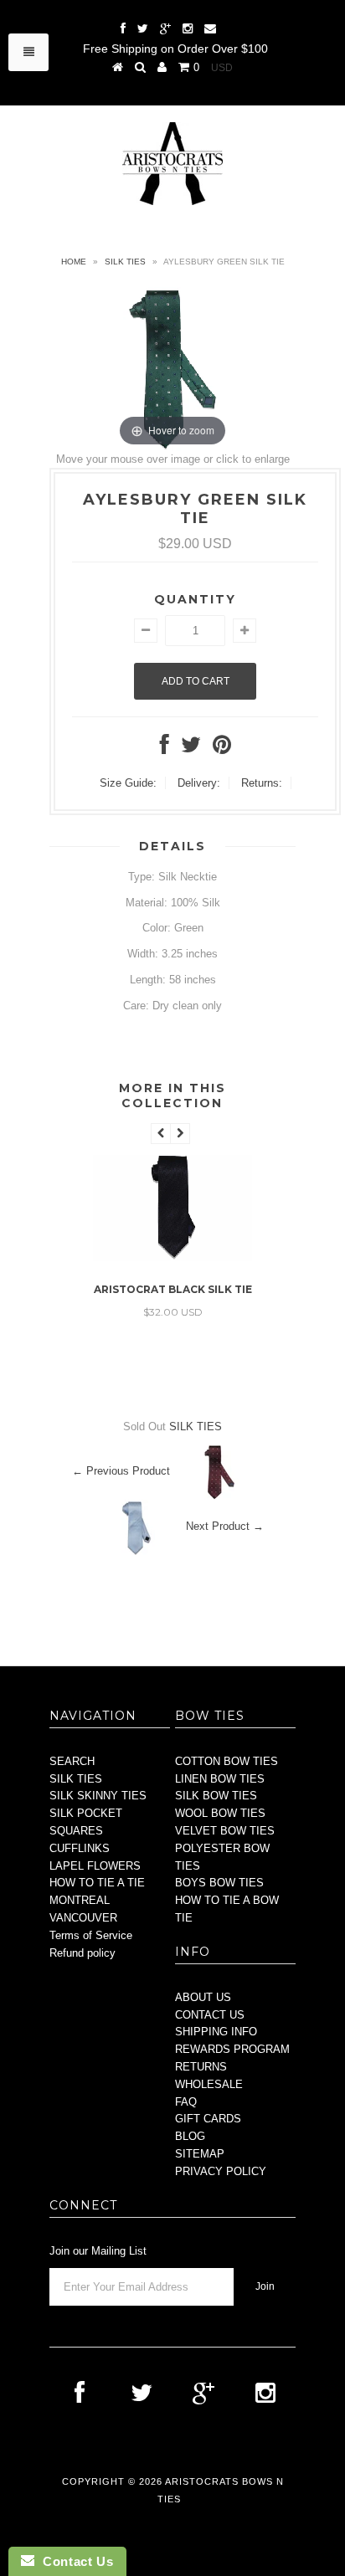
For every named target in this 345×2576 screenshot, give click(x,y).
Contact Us (74, 2561)
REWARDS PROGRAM (232, 2049)
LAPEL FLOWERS (95, 1866)
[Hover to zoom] (172, 368)
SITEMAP (200, 2154)
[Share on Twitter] (191, 749)
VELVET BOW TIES (225, 1831)
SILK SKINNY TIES (98, 1796)
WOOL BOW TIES (220, 1813)
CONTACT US (210, 2015)
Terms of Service (91, 1935)
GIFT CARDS (208, 2119)
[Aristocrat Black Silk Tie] (172, 1257)
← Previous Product (121, 1472)
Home (74, 262)
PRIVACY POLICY (221, 2171)
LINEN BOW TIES (220, 1779)
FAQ (186, 2102)
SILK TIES (125, 262)
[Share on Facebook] (165, 749)
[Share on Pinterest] (222, 749)
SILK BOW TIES (216, 1796)
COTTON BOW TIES (227, 1761)
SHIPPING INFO (216, 2032)
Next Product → (225, 1527)
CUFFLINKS (80, 1848)
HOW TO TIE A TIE (97, 1883)
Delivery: (199, 783)
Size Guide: (128, 783)
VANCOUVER (83, 1918)
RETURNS (201, 2067)
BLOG (190, 2136)
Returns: (262, 783)
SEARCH (72, 1761)
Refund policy (82, 1953)
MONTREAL (80, 1900)
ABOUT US (203, 1997)
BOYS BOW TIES (219, 1883)
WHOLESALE (209, 2084)
